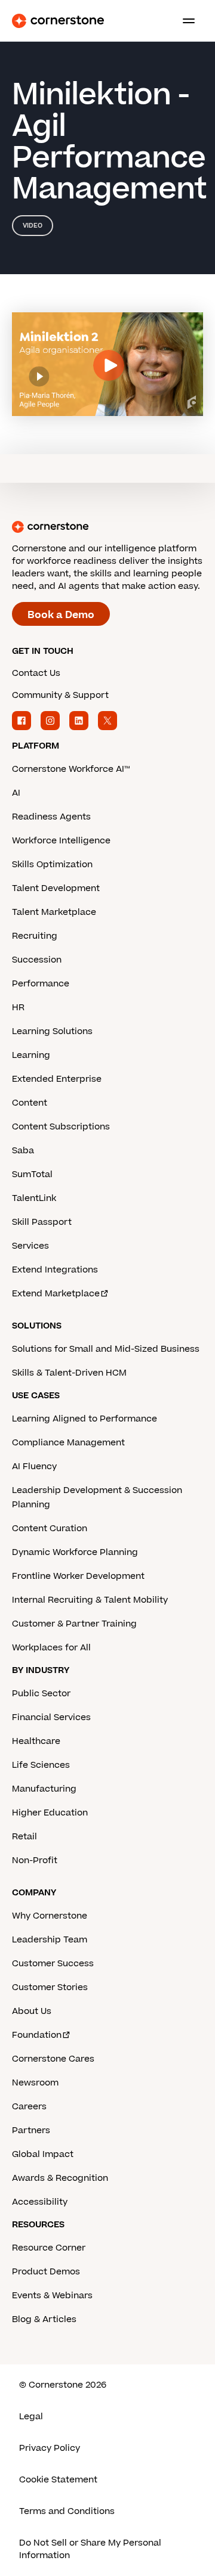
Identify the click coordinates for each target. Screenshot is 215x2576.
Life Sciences (41, 1765)
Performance (41, 984)
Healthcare (36, 1741)
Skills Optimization (52, 865)
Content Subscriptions (61, 1127)
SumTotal (32, 1174)
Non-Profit (35, 1860)
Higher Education (50, 1813)
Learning (31, 1055)
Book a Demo (61, 615)
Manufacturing (44, 1789)
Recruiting (35, 936)
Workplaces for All (51, 1648)
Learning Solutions (52, 1031)
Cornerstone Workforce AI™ (71, 769)
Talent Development (56, 888)
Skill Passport (42, 1222)
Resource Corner (49, 2248)
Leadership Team (50, 1940)
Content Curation (50, 1528)
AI (16, 793)
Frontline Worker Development (78, 1576)
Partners (31, 2130)
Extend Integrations (55, 1270)
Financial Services (51, 1717)
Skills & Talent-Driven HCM (69, 1373)
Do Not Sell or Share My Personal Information (90, 2549)
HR (18, 1008)
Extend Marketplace (56, 1294)
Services (30, 1246)
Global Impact (43, 2154)
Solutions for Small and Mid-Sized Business (106, 1349)
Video (33, 226)
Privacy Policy (50, 2448)
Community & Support (60, 695)
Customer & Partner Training (74, 1624)
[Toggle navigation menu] (184, 21)
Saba (23, 1151)
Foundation (37, 2035)
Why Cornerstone (50, 1916)
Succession (37, 960)
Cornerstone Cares (53, 2059)
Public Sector (41, 1694)
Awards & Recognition (60, 2178)
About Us (32, 2011)
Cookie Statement (58, 2480)
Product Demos (46, 2272)
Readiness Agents (51, 817)
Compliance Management (68, 1443)
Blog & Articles (44, 2319)
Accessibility (40, 2202)
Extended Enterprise (57, 1079)
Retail (24, 1837)
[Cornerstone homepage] (107, 527)
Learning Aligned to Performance (85, 1419)
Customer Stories (50, 1987)
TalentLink (34, 1198)
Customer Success (53, 1964)
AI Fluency (34, 1467)
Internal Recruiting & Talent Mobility (90, 1600)
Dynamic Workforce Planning (75, 1552)
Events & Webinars (52, 2296)
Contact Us (36, 673)
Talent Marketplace (54, 912)
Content (30, 1103)
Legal (31, 2417)
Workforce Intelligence (61, 841)
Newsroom (35, 2083)
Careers (29, 2107)
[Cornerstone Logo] (58, 21)
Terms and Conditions (67, 2511)
